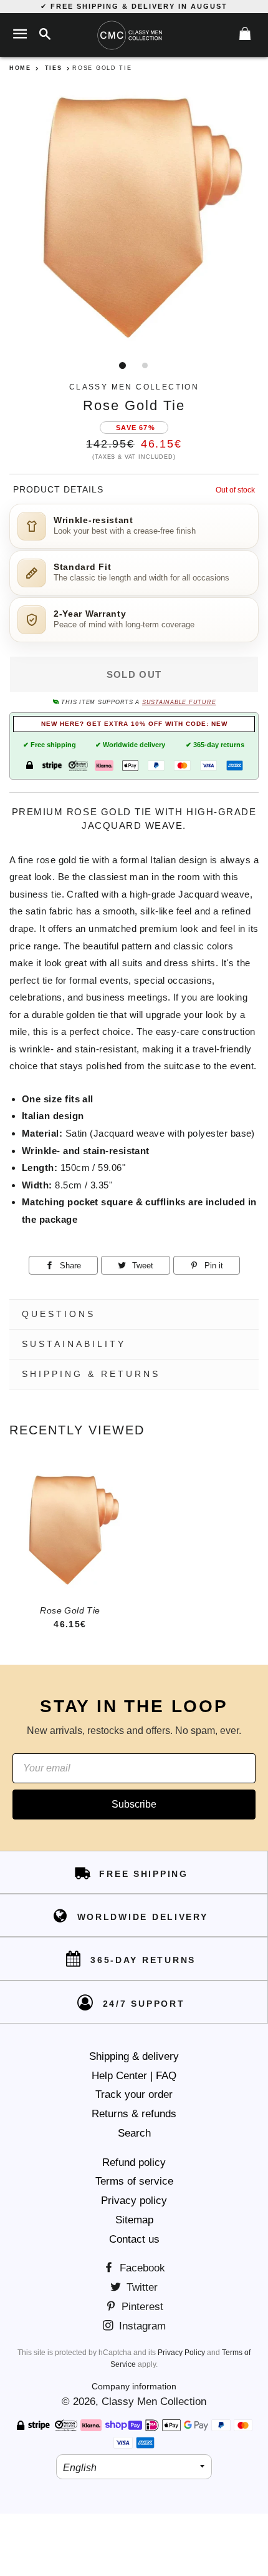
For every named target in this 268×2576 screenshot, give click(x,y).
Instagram (141, 2326)
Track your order (134, 2094)
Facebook (141, 2268)
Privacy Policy (181, 2353)
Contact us (134, 2239)
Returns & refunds (134, 2114)
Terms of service (134, 2181)
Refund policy (134, 2162)
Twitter (141, 2287)
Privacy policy (134, 2201)
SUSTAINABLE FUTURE (179, 702)
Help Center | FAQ (134, 2076)
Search (134, 2133)
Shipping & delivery (134, 2056)
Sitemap (134, 2220)
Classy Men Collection (154, 2402)
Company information (134, 2386)
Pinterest (141, 2307)
